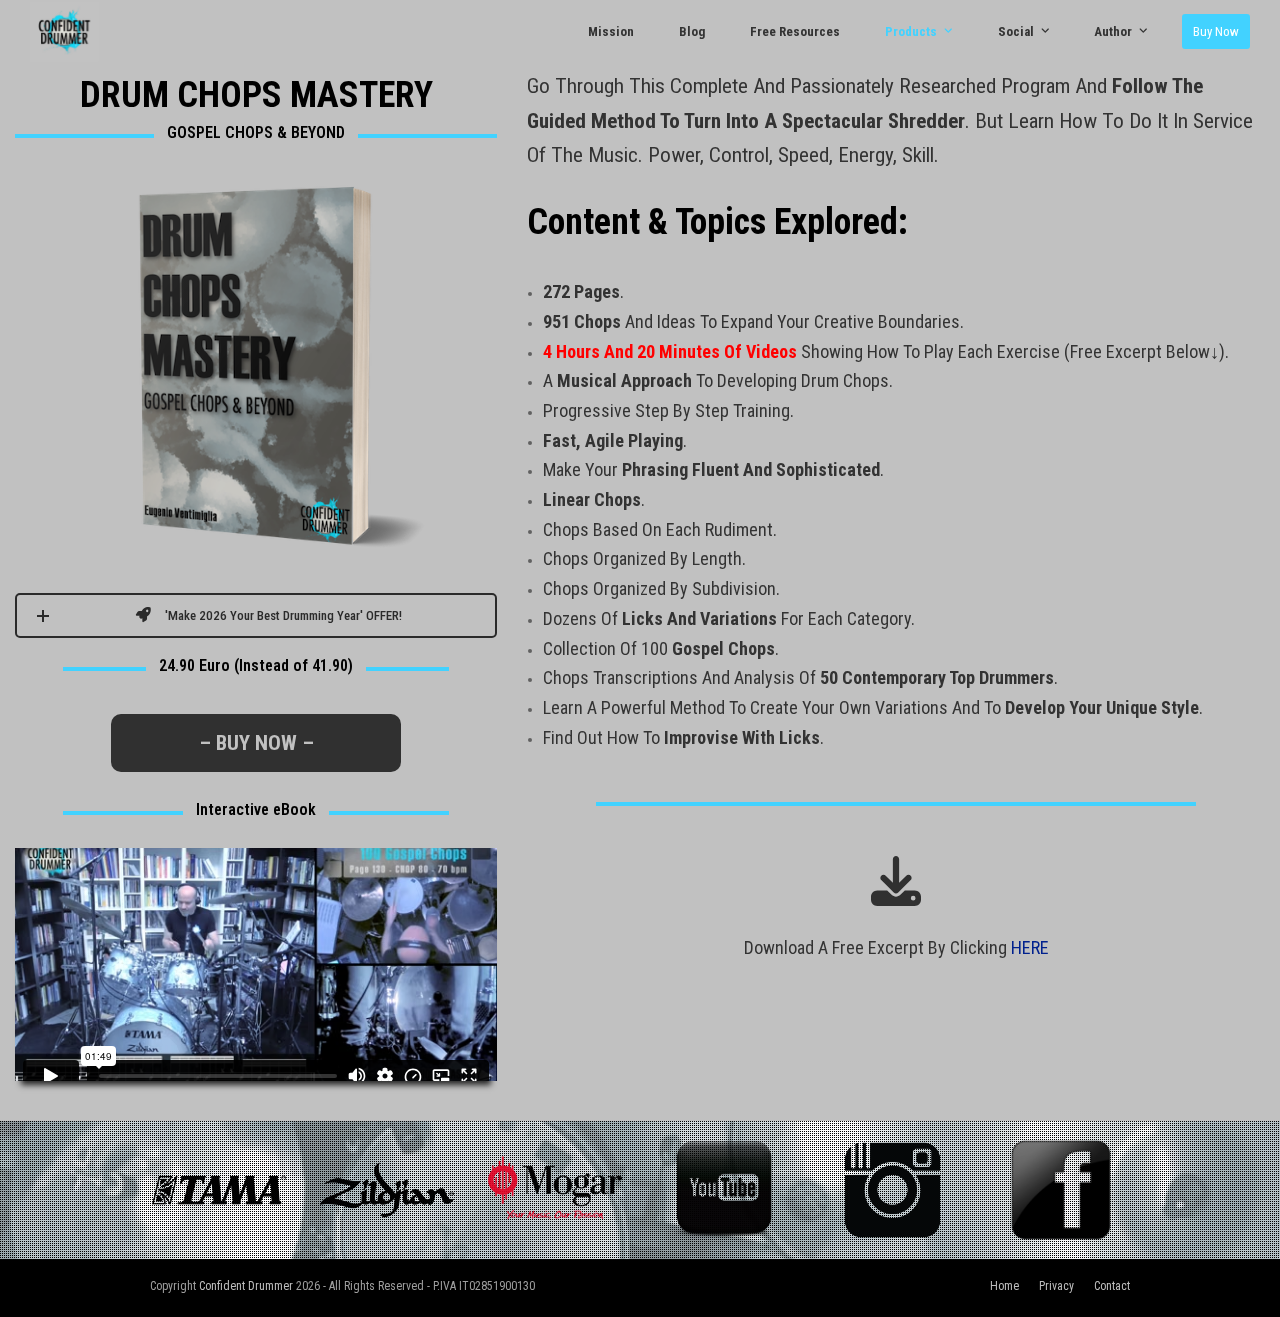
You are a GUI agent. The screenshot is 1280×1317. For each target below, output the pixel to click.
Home (1004, 1286)
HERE (1030, 947)
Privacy (1056, 1286)
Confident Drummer (246, 1286)
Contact (1112, 1286)
